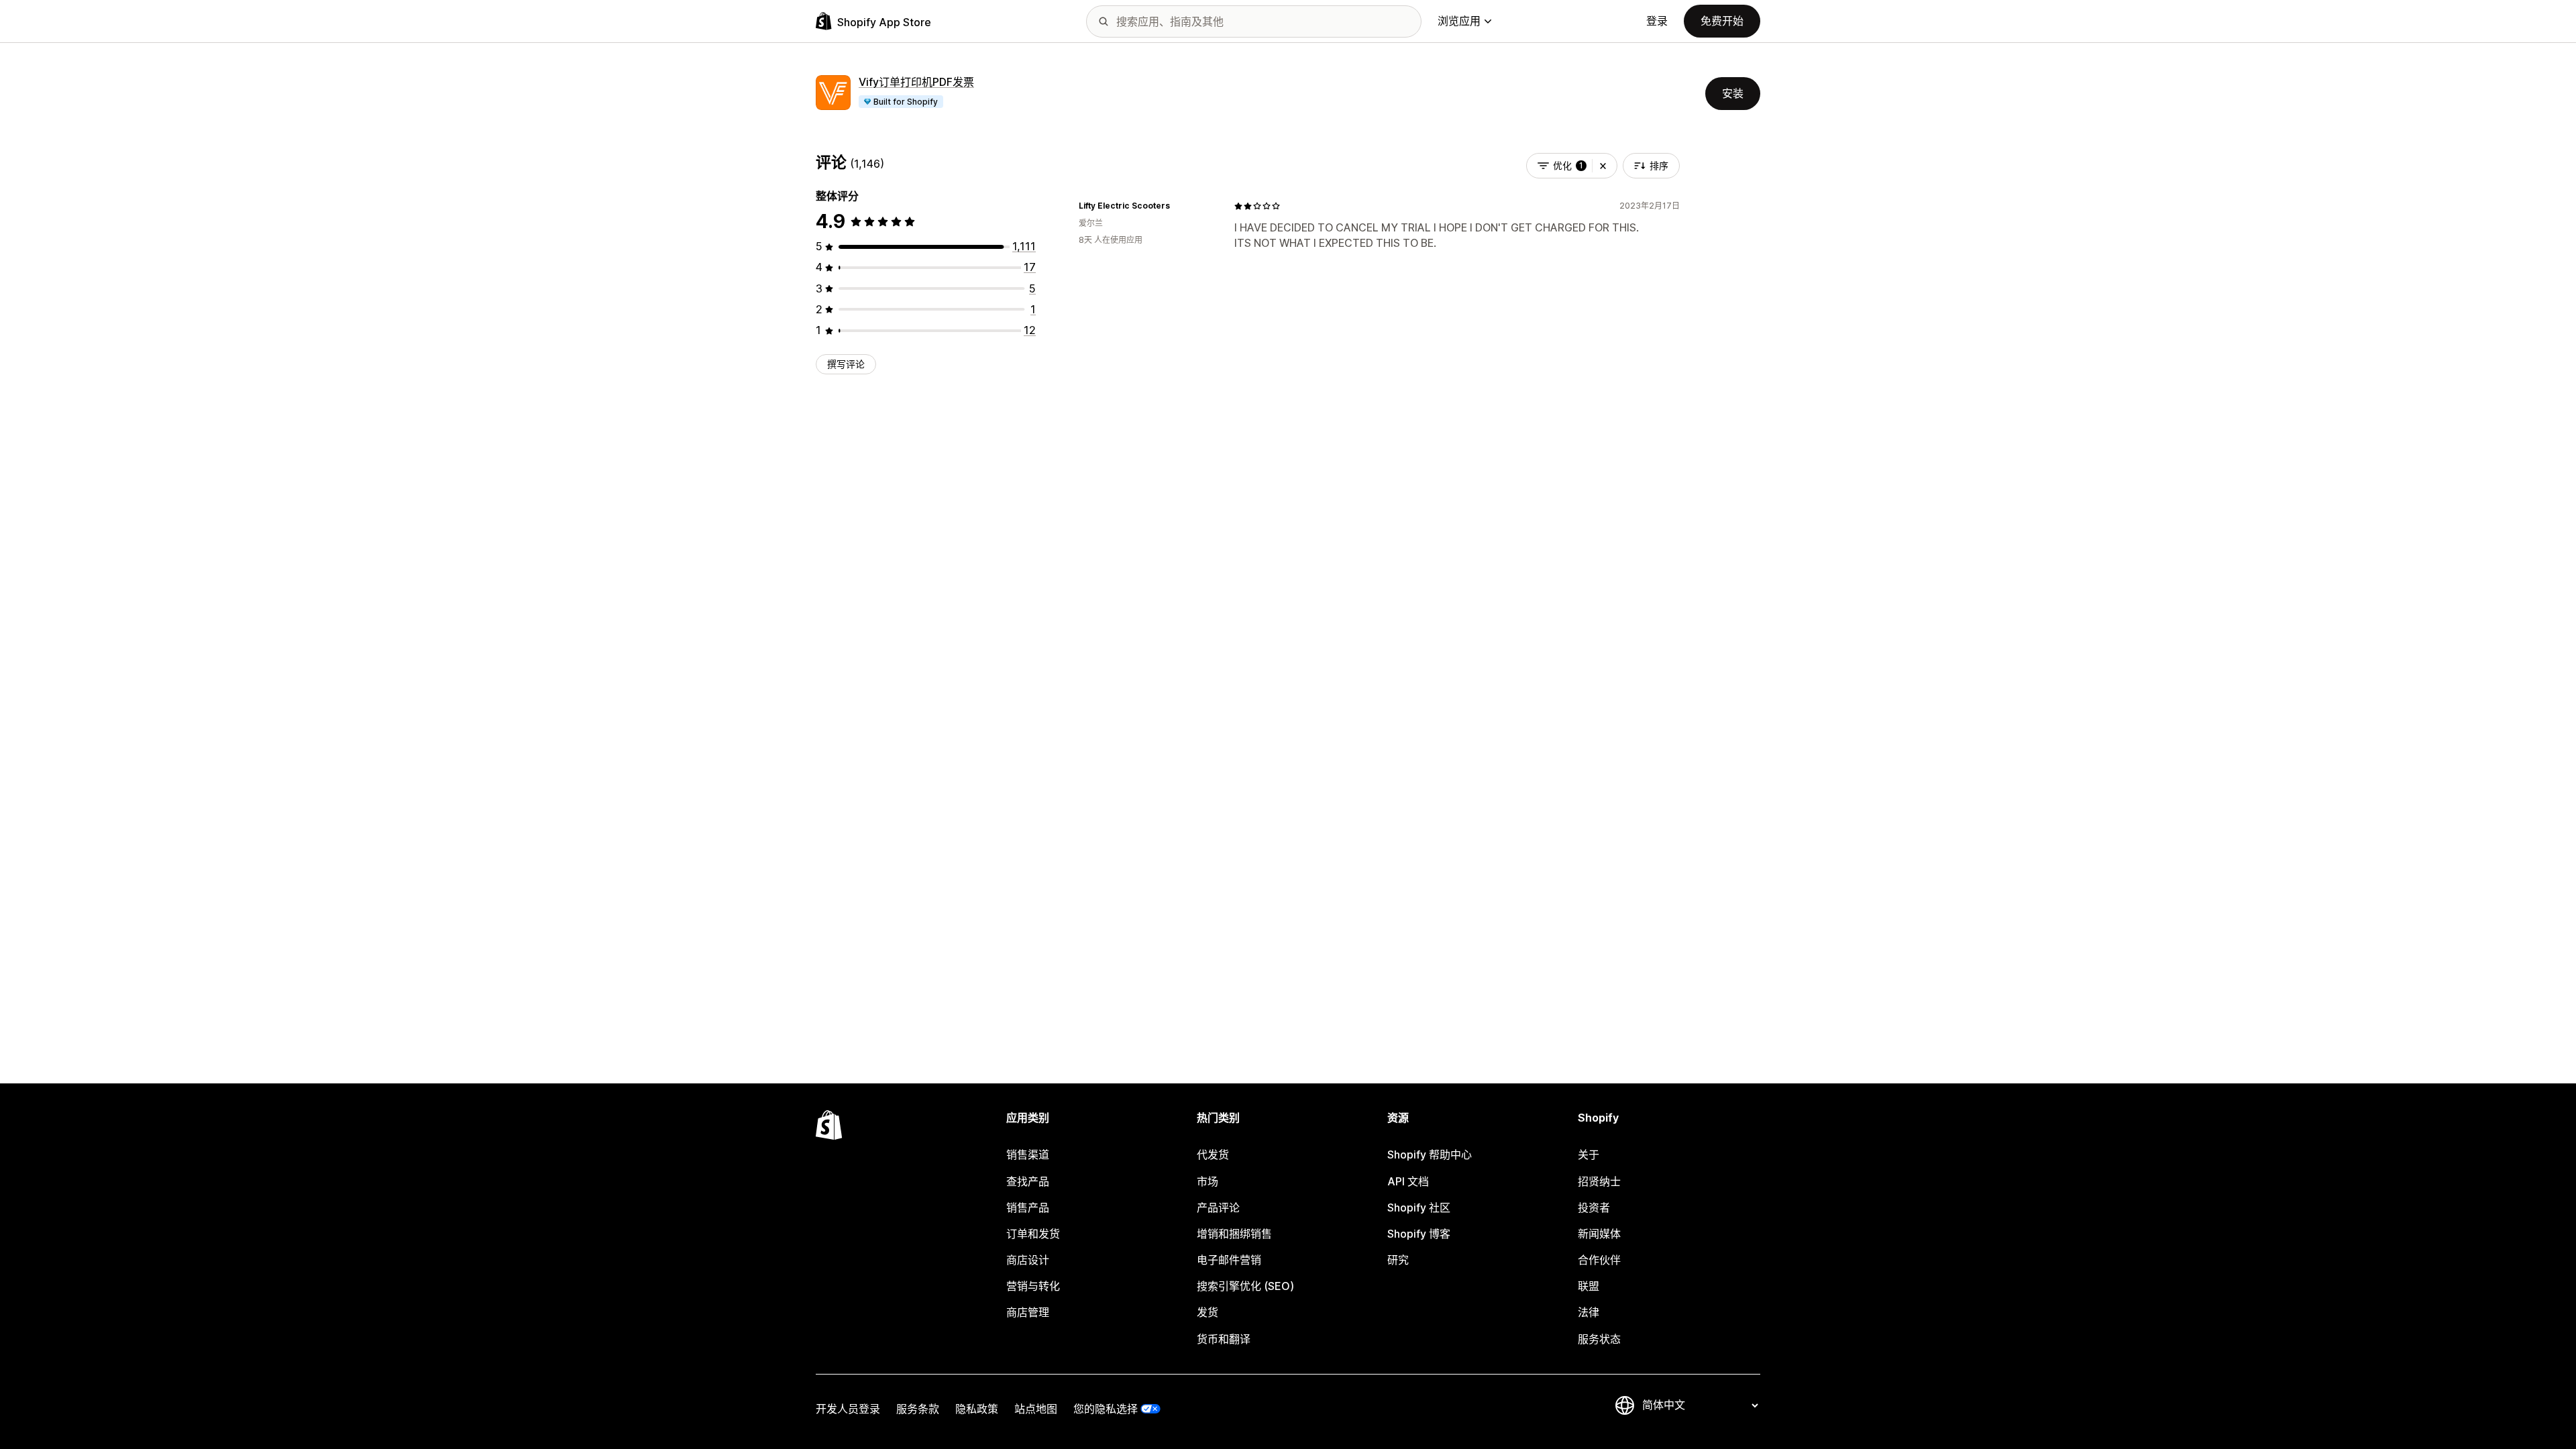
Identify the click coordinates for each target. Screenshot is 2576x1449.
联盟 (1589, 1286)
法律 (1589, 1312)
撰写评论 (846, 364)
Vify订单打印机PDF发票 (916, 82)
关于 (1589, 1155)
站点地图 (1036, 1409)
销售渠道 (1028, 1155)
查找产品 (1028, 1181)
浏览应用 (1459, 21)
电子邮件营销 (1229, 1260)
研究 (1398, 1260)
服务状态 (1599, 1339)
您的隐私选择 (1106, 1409)
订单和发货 (1033, 1234)
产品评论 (1218, 1207)
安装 (1733, 93)
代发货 (1213, 1155)
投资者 (1594, 1207)
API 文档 (1408, 1181)
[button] (1603, 166)
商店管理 (1028, 1312)
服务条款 (918, 1409)
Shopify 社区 (1419, 1207)
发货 (1207, 1312)
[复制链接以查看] (1178, 206)
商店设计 (1028, 1260)
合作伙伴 (1599, 1260)
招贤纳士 (1599, 1181)
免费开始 (1722, 21)
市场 (1207, 1181)
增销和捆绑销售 (1234, 1234)
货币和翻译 (1224, 1339)
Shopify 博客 (1419, 1234)
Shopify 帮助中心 (1430, 1155)
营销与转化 (1033, 1286)
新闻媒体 (1599, 1234)
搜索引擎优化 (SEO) (1245, 1286)
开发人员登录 (848, 1409)
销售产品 (1028, 1207)
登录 (1657, 21)
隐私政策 (977, 1409)
